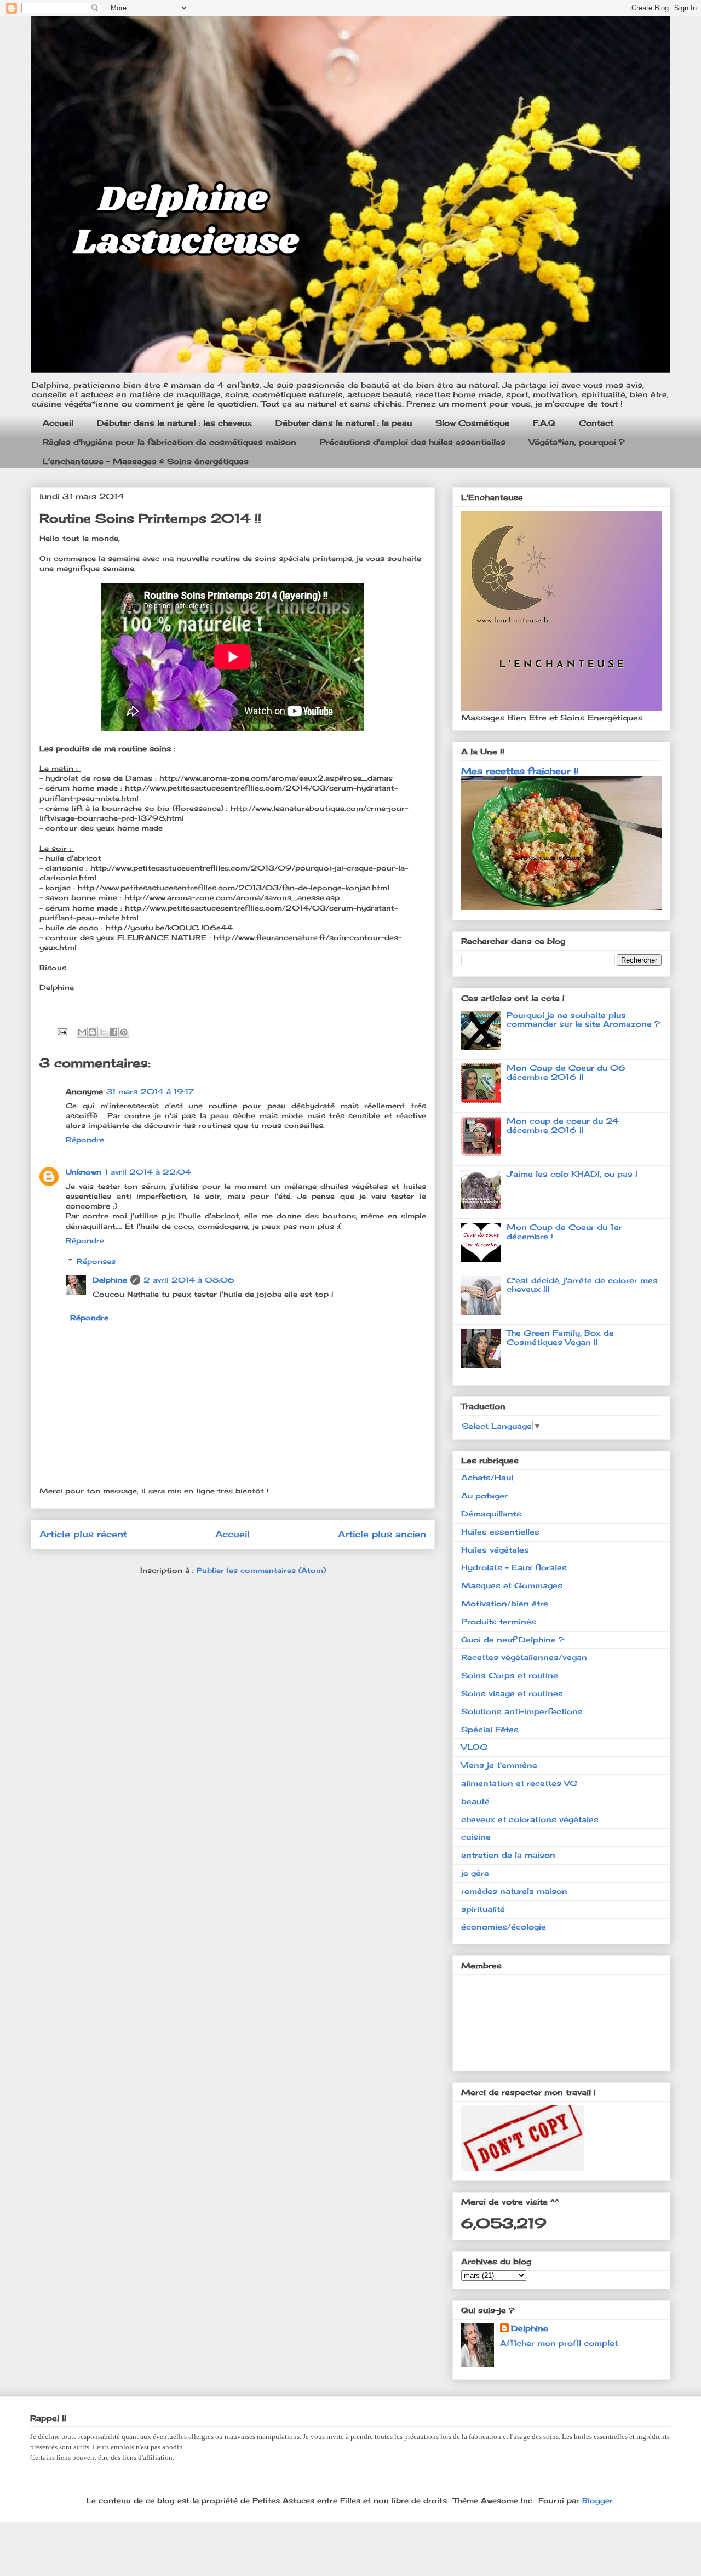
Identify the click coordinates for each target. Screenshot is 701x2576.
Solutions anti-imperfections (522, 1711)
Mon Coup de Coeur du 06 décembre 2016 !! (566, 1072)
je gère (475, 1873)
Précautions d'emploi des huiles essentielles (413, 442)
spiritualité (483, 1909)
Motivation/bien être (505, 1603)
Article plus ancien (382, 1534)
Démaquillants (491, 1513)
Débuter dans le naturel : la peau (344, 423)
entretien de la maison (508, 1855)
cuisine (476, 1837)
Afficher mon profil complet (559, 2343)
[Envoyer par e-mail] (82, 1032)
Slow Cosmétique (472, 423)
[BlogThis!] (93, 1032)
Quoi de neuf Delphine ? (513, 1639)
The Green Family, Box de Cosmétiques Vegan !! (560, 1337)
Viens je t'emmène (499, 1765)
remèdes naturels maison (514, 1891)
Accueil (58, 423)
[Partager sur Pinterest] (124, 1032)
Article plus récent (83, 1534)
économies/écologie (504, 1927)
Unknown (84, 1172)
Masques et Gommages (512, 1585)
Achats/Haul (487, 1477)
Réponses (96, 1261)
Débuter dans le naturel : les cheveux (174, 423)
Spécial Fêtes (490, 1729)
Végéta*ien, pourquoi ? (577, 442)
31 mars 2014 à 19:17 (150, 1091)
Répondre (85, 1140)
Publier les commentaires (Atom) (261, 1570)
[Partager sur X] (103, 1032)
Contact (596, 423)
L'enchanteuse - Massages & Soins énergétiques (146, 461)
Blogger (597, 2500)
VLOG (474, 1747)
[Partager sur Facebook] (113, 1032)
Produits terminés (499, 1621)
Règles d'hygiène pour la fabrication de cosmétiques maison (169, 442)
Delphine (110, 1280)
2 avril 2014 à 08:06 (189, 1280)
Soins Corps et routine (510, 1675)
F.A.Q (544, 423)
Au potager (484, 1495)
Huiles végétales (495, 1550)
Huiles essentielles (500, 1532)
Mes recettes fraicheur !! (520, 771)
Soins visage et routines (512, 1693)
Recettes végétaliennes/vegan (524, 1657)
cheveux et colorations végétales (530, 1819)
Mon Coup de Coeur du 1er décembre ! (564, 1232)
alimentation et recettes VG (519, 1783)
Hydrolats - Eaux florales (514, 1567)
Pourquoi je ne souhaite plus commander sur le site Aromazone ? (583, 1020)
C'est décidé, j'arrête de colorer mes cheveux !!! (582, 1285)
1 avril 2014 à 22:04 (148, 1172)
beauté (475, 1801)
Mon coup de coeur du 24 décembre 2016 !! (563, 1125)
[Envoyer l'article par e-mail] (62, 1031)
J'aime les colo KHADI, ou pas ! (572, 1174)
